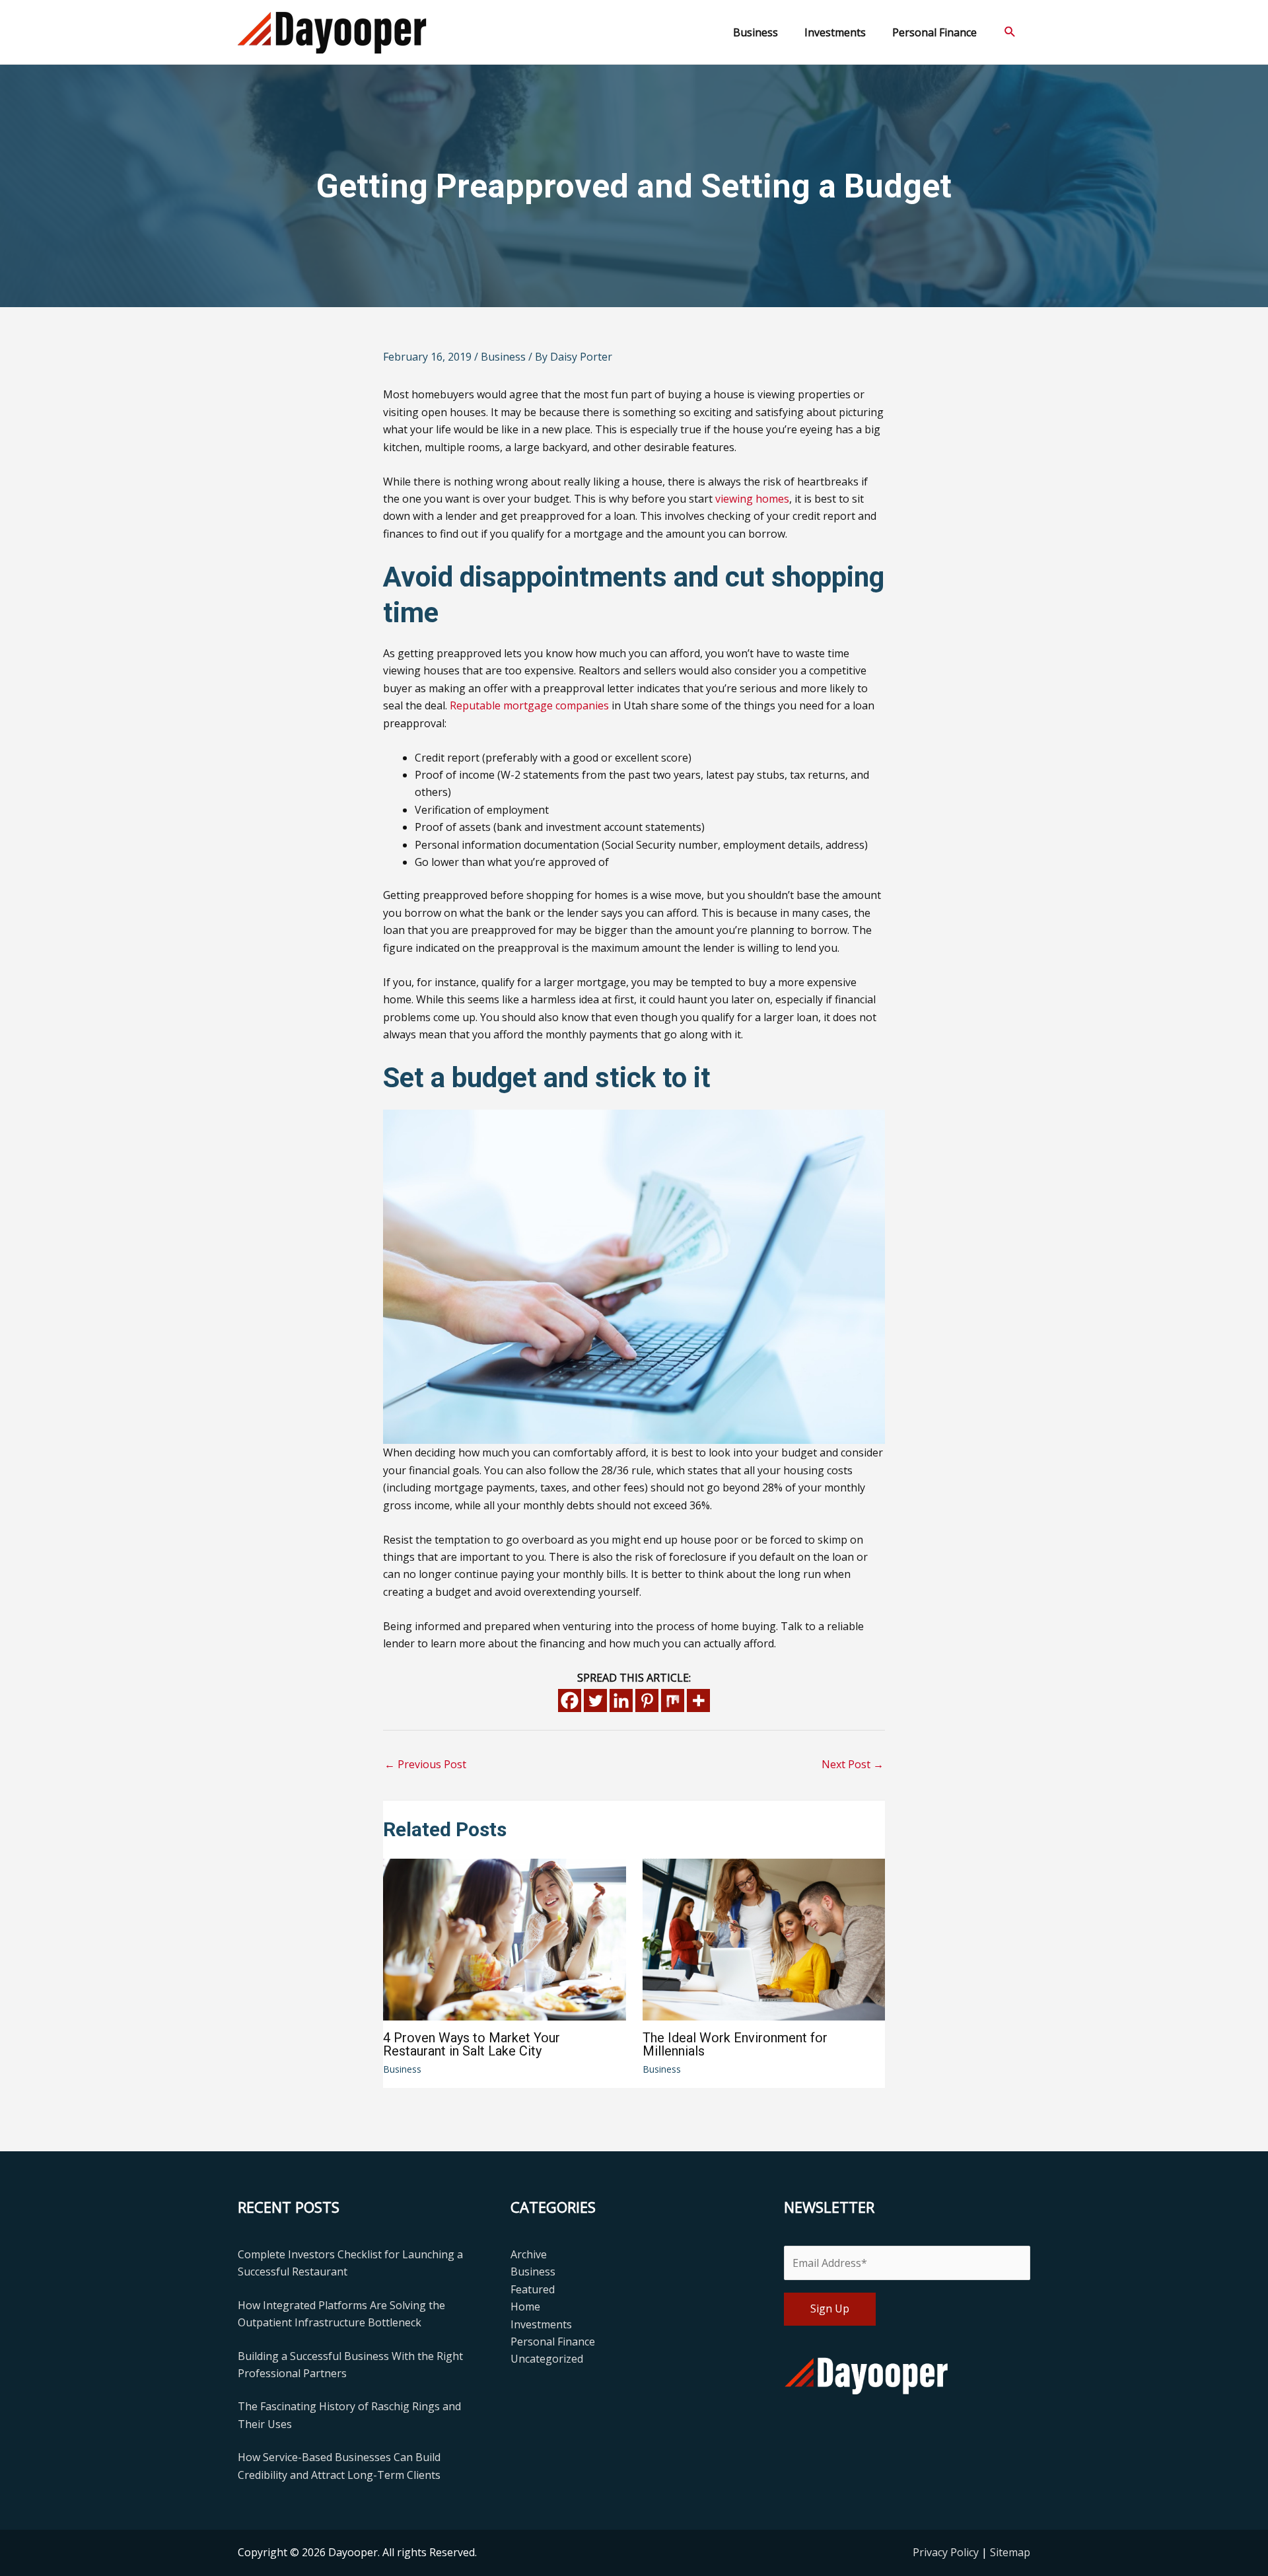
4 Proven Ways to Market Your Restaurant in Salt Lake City (472, 2044)
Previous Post (425, 1764)
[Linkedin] (621, 1700)
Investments (541, 2324)
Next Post (853, 1764)
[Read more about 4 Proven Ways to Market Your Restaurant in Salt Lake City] (505, 1939)
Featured (533, 2289)
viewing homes (752, 499)
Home (525, 2307)
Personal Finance (553, 2342)
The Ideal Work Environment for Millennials (735, 2044)
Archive (529, 2254)
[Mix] (673, 1700)
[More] (698, 1700)
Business (503, 357)
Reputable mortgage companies (529, 705)
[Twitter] (595, 1700)
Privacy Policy (947, 2552)
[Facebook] (570, 1700)
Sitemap (1010, 2552)
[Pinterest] (647, 1700)
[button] (1010, 32)
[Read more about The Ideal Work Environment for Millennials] (764, 1939)
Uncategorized (547, 2359)
